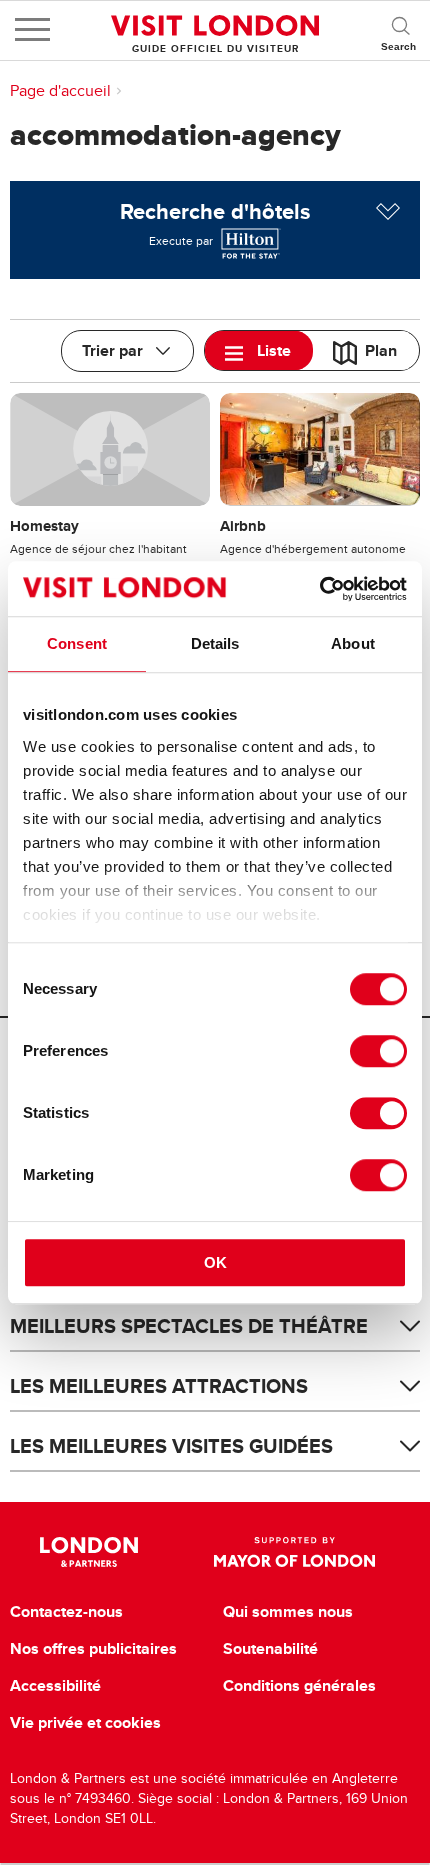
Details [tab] (215, 643)
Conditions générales (299, 1686)
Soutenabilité (270, 1649)
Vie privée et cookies (85, 1723)
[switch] (378, 1051)
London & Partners (89, 1552)
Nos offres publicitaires (93, 1649)
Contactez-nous (66, 1612)
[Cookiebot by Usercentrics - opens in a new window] (319, 589)
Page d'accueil (60, 91)
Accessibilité (55, 1686)
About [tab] (353, 643)
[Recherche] (400, 30)
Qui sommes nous (288, 1612)
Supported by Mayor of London (294, 1552)
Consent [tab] (77, 643)
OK (215, 1262)
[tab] (259, 350)
